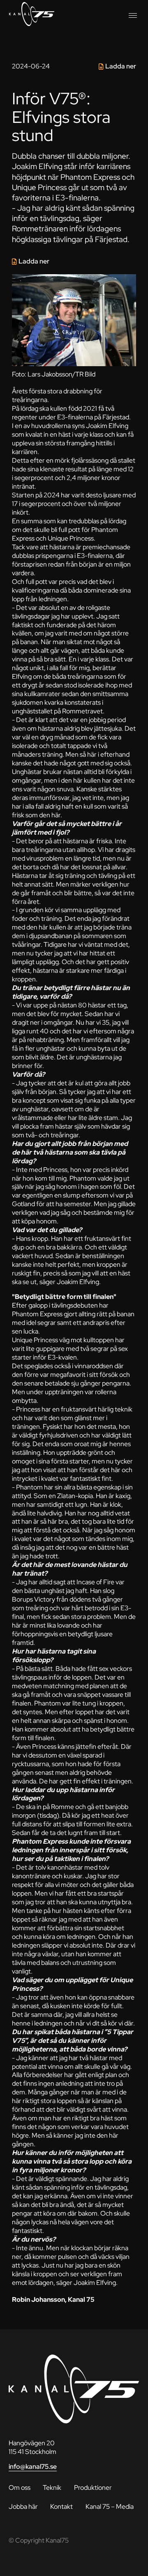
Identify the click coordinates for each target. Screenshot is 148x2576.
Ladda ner (121, 66)
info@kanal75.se (33, 2467)
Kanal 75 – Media (110, 2507)
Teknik (52, 2488)
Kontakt (61, 2507)
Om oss (20, 2488)
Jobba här (23, 2507)
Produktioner (93, 2488)
